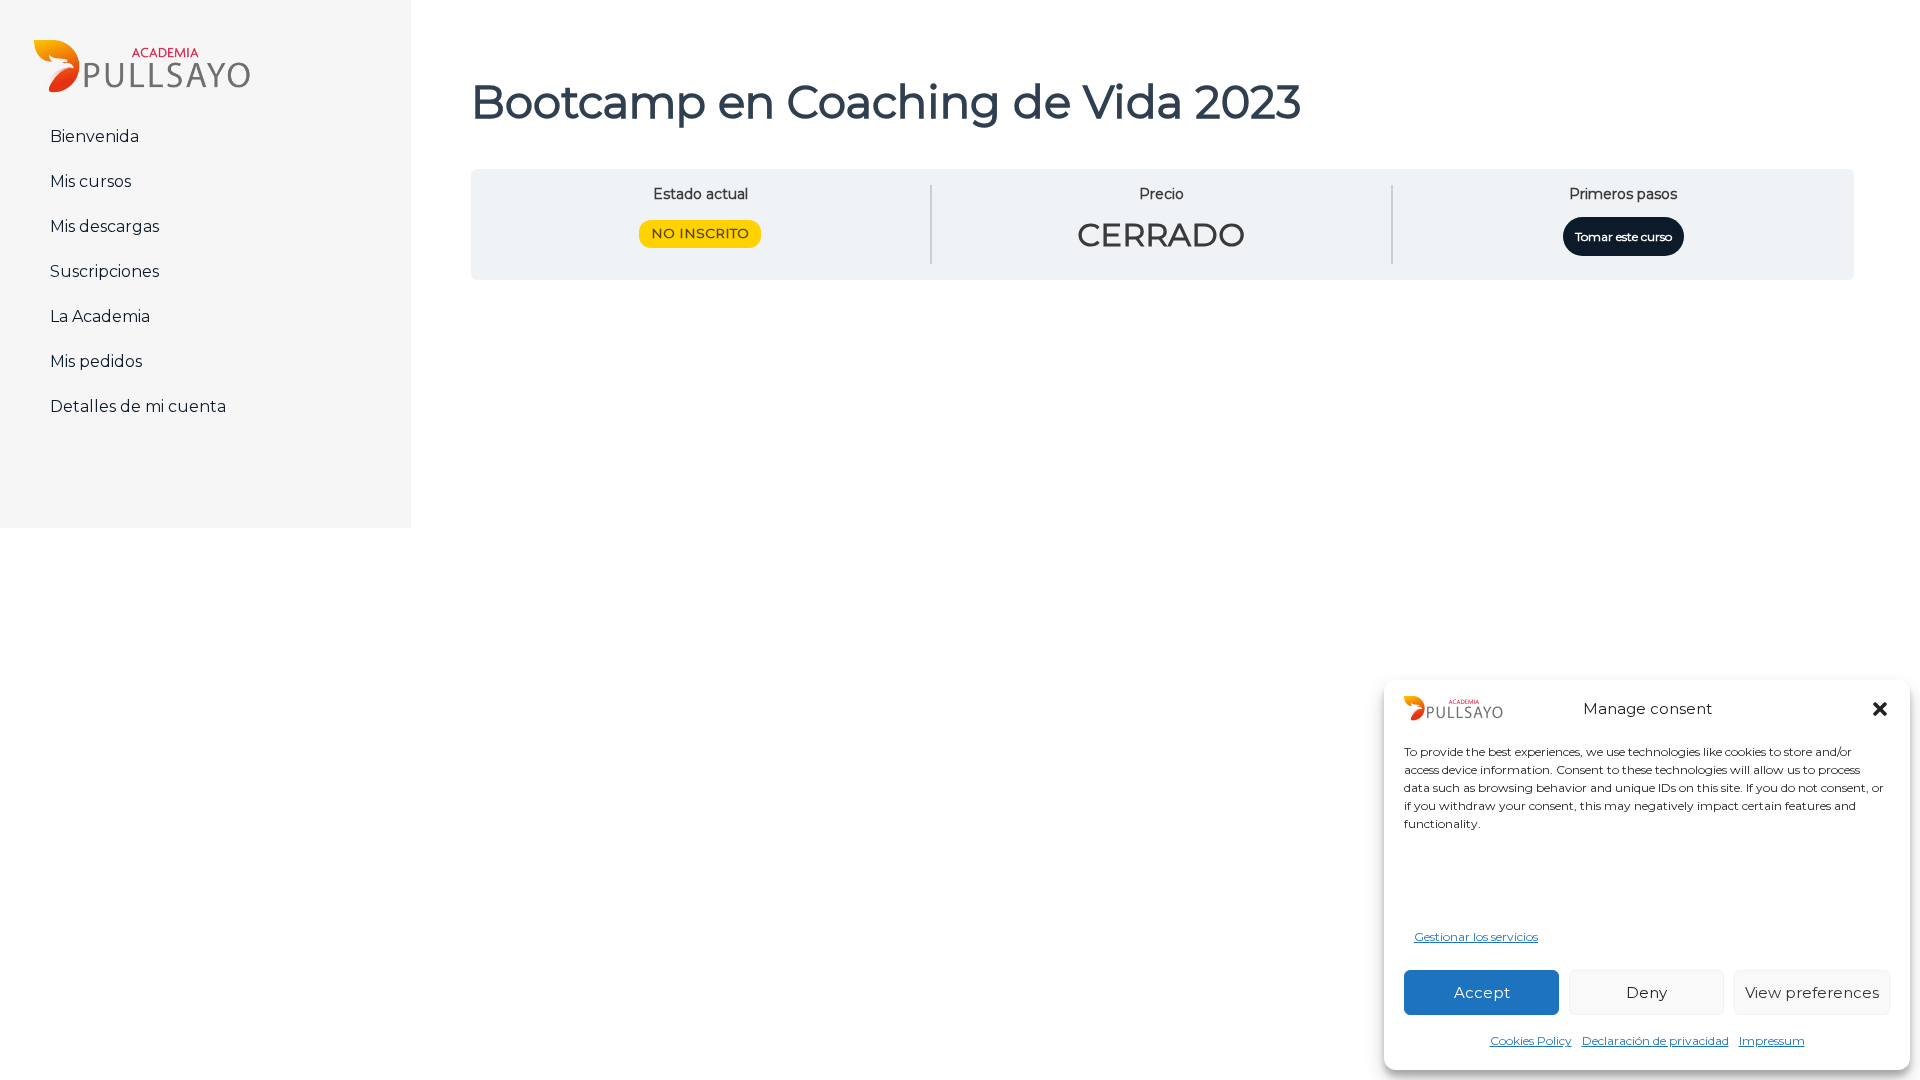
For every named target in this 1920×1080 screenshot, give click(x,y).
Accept (1482, 992)
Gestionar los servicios (1476, 936)
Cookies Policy (1531, 1040)
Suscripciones (104, 271)
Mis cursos (90, 181)
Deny (1646, 992)
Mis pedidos (96, 361)
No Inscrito (700, 233)
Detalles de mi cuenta (138, 406)
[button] (1880, 709)
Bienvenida (94, 136)
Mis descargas (104, 226)
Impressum (1772, 1040)
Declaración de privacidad (1655, 1040)
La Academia (100, 316)
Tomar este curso (1623, 236)
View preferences (1812, 992)
